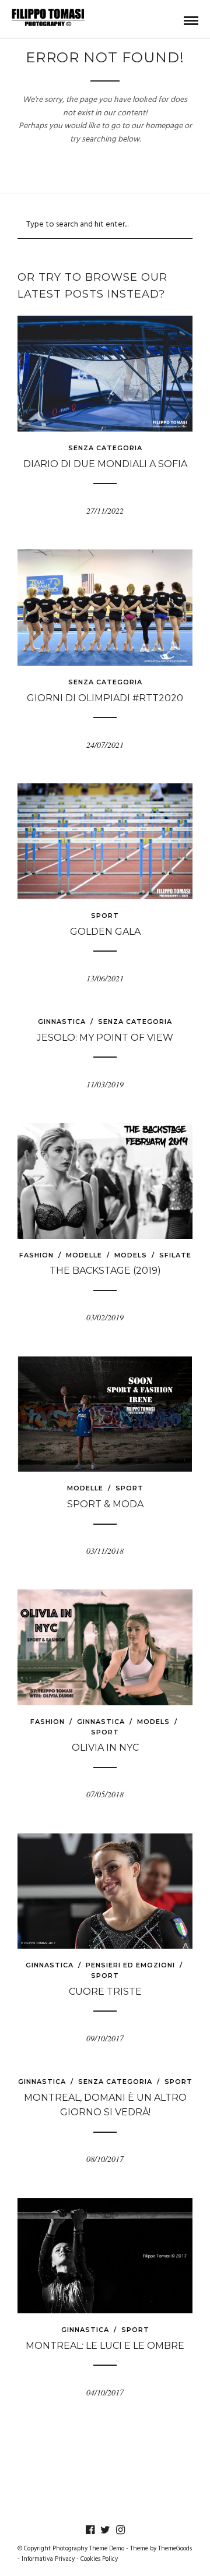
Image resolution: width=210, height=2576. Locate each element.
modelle (84, 1255)
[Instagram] (120, 2530)
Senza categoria (105, 448)
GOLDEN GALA (105, 932)
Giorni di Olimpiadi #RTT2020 (105, 698)
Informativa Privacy (48, 2559)
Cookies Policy (99, 2559)
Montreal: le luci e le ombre (105, 2346)
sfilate (175, 1255)
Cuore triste (105, 1992)
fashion (36, 1255)
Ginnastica (62, 1022)
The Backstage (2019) (105, 1271)
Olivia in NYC (105, 1748)
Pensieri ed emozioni (130, 1965)
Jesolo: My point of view (105, 1038)
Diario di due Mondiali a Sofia (105, 464)
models (131, 1255)
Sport (105, 916)
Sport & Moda (105, 1504)
